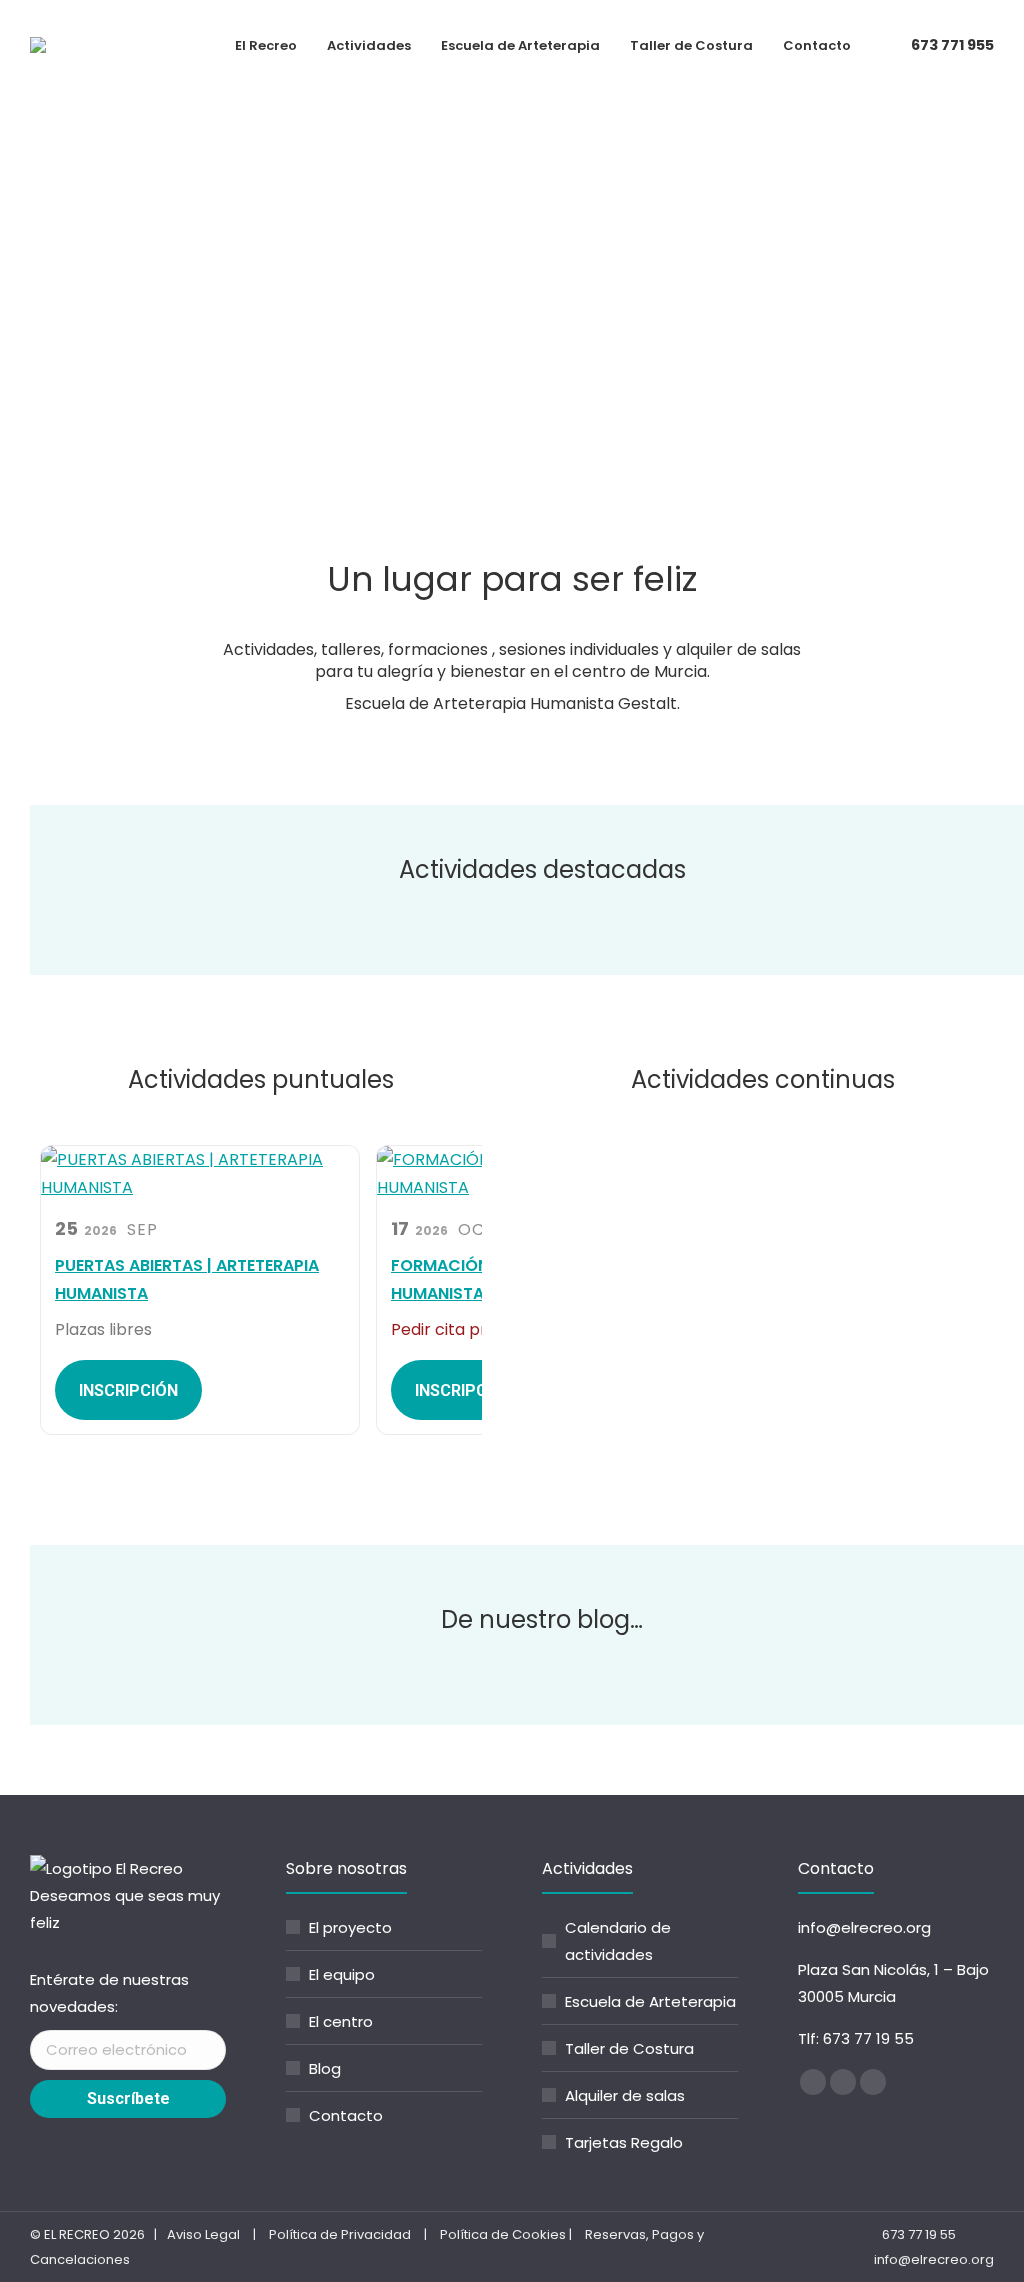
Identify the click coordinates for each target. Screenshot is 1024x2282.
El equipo (342, 1974)
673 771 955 (952, 45)
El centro (341, 2021)
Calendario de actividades (618, 1941)
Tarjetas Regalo (624, 2142)
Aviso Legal (203, 2234)
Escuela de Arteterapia (650, 2001)
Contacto (346, 2115)
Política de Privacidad (340, 2234)
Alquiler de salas (625, 2095)
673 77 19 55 (868, 2038)
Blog (325, 2068)
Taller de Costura (629, 2048)
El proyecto (350, 1927)
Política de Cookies (503, 2234)
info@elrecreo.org (864, 1927)
